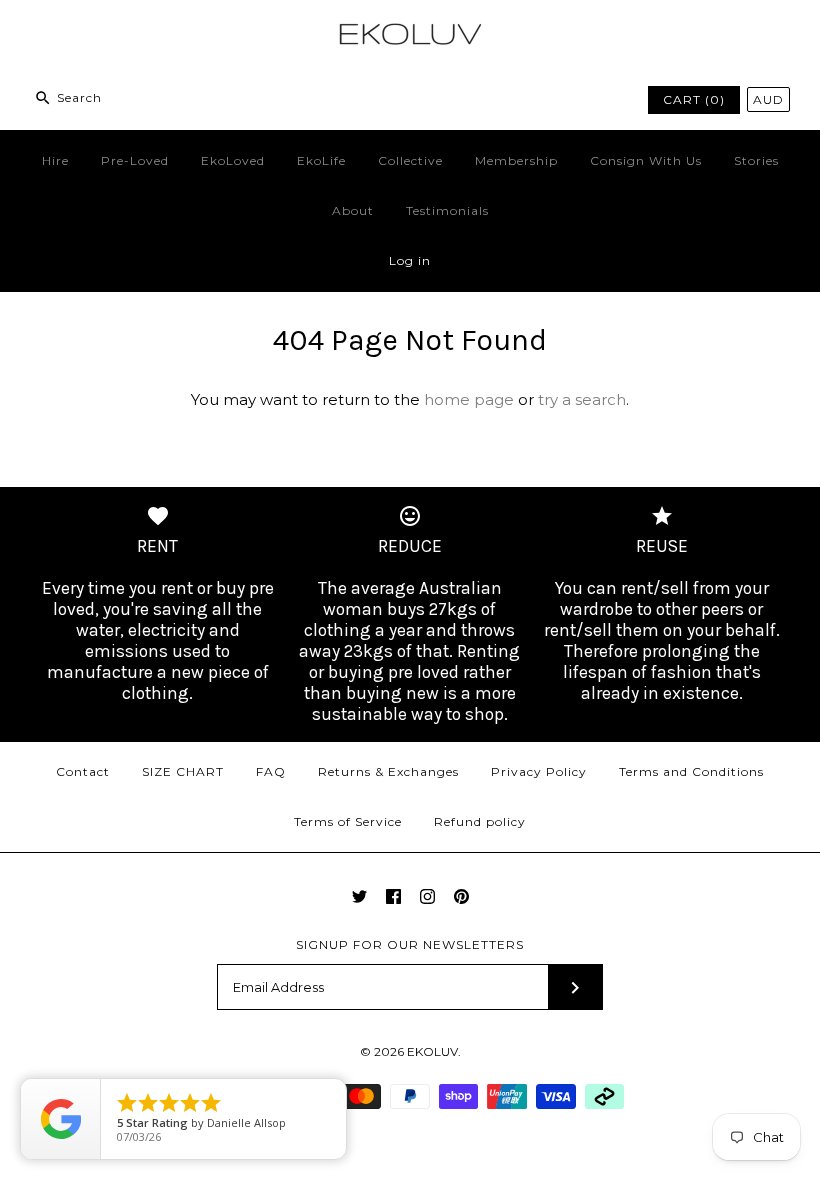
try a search (582, 399)
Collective (410, 160)
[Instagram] (427, 896)
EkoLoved (233, 160)
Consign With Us (646, 160)
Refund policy (480, 821)
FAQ (271, 771)
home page (469, 399)
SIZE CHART (183, 771)
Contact (83, 771)
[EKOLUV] (410, 31)
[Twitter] (359, 896)
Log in (410, 260)
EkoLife (321, 160)
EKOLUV (432, 1051)
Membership (516, 160)
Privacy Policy (539, 771)
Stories (756, 160)
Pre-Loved (135, 160)
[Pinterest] (461, 896)
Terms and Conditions (691, 771)
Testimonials (447, 210)
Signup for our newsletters (410, 944)
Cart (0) (694, 99)
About (353, 210)
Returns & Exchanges (388, 771)
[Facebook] (393, 896)
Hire (55, 160)
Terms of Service (348, 821)
